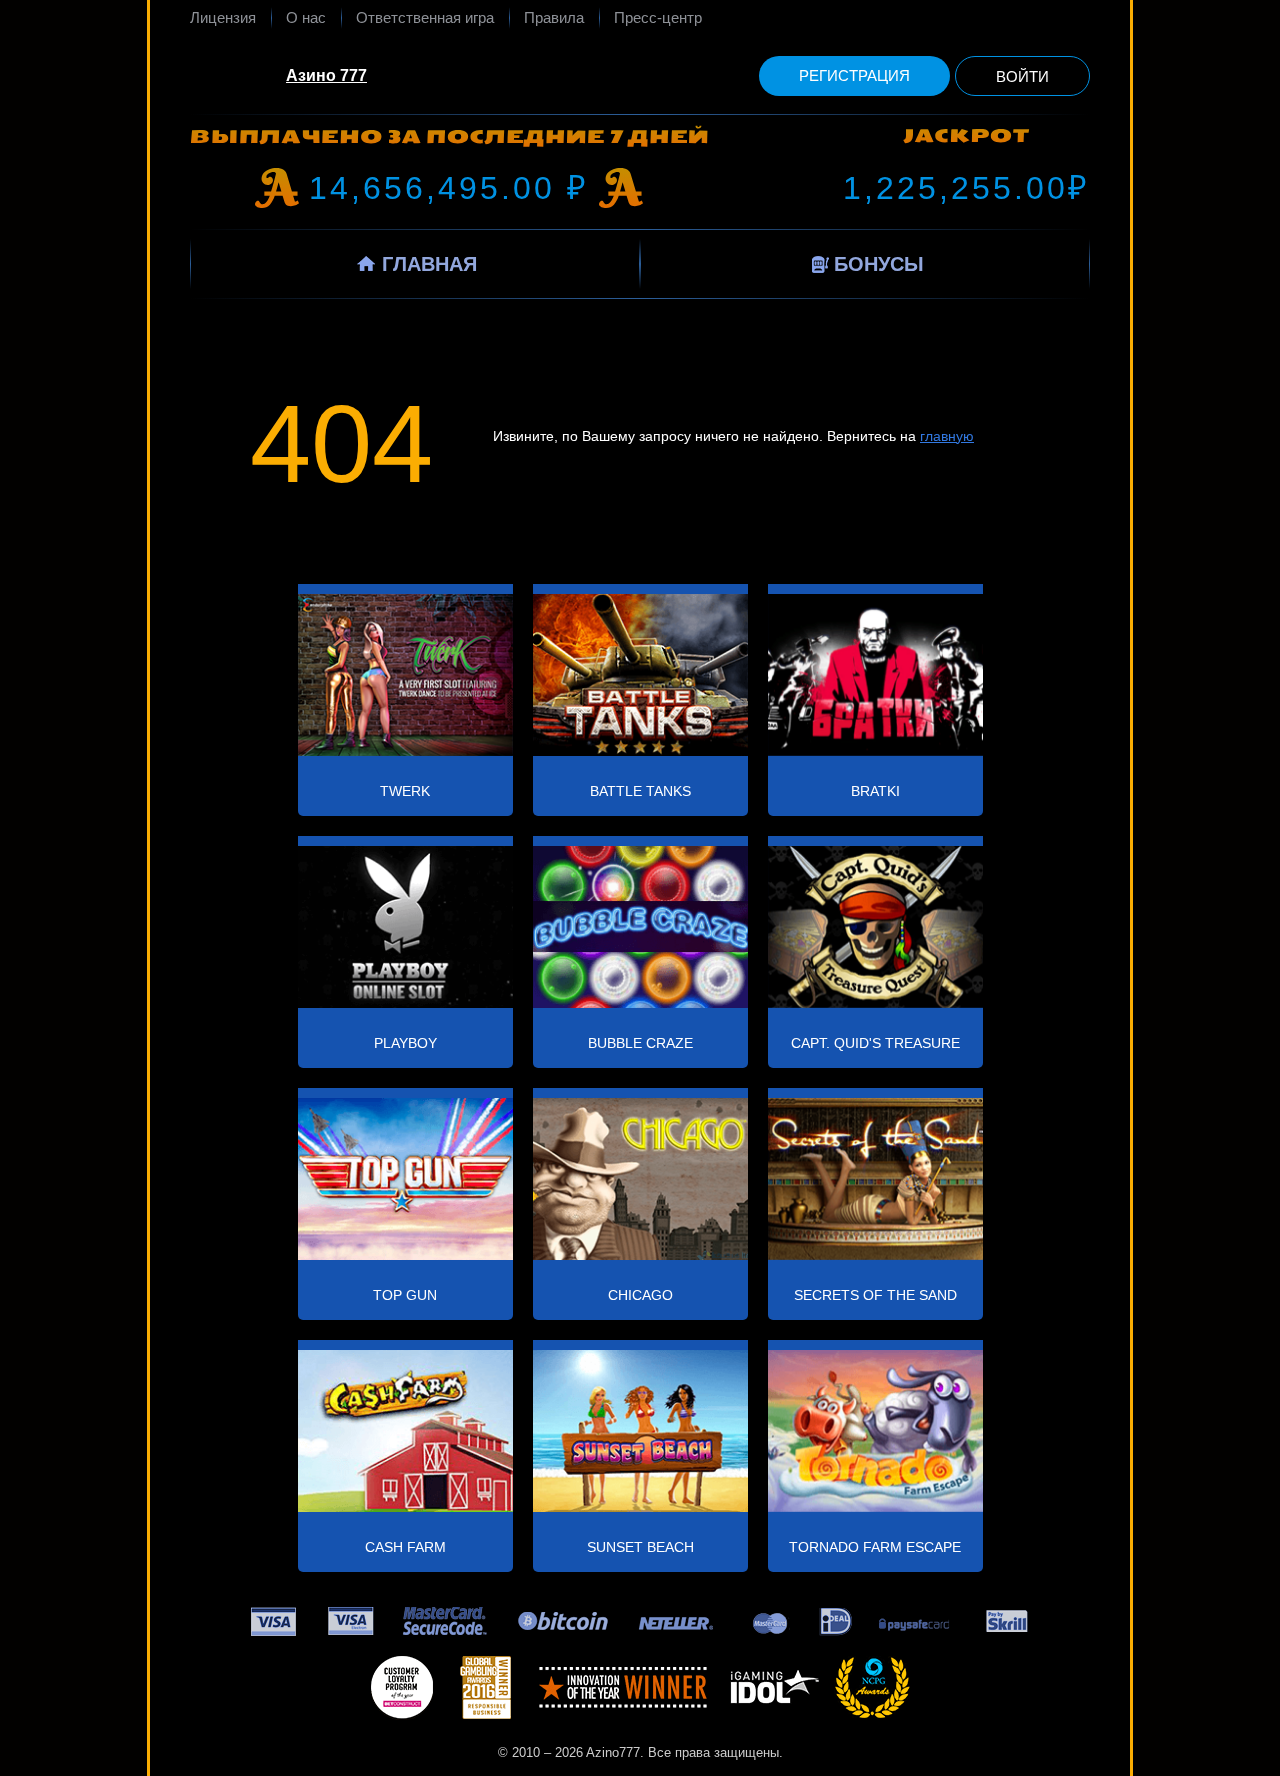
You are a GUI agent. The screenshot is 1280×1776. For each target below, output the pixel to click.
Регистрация (854, 75)
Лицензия (223, 17)
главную (947, 436)
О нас (306, 17)
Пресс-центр (658, 17)
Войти (1022, 76)
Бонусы (879, 264)
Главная (429, 264)
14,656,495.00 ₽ (449, 188)
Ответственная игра (425, 17)
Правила (554, 17)
